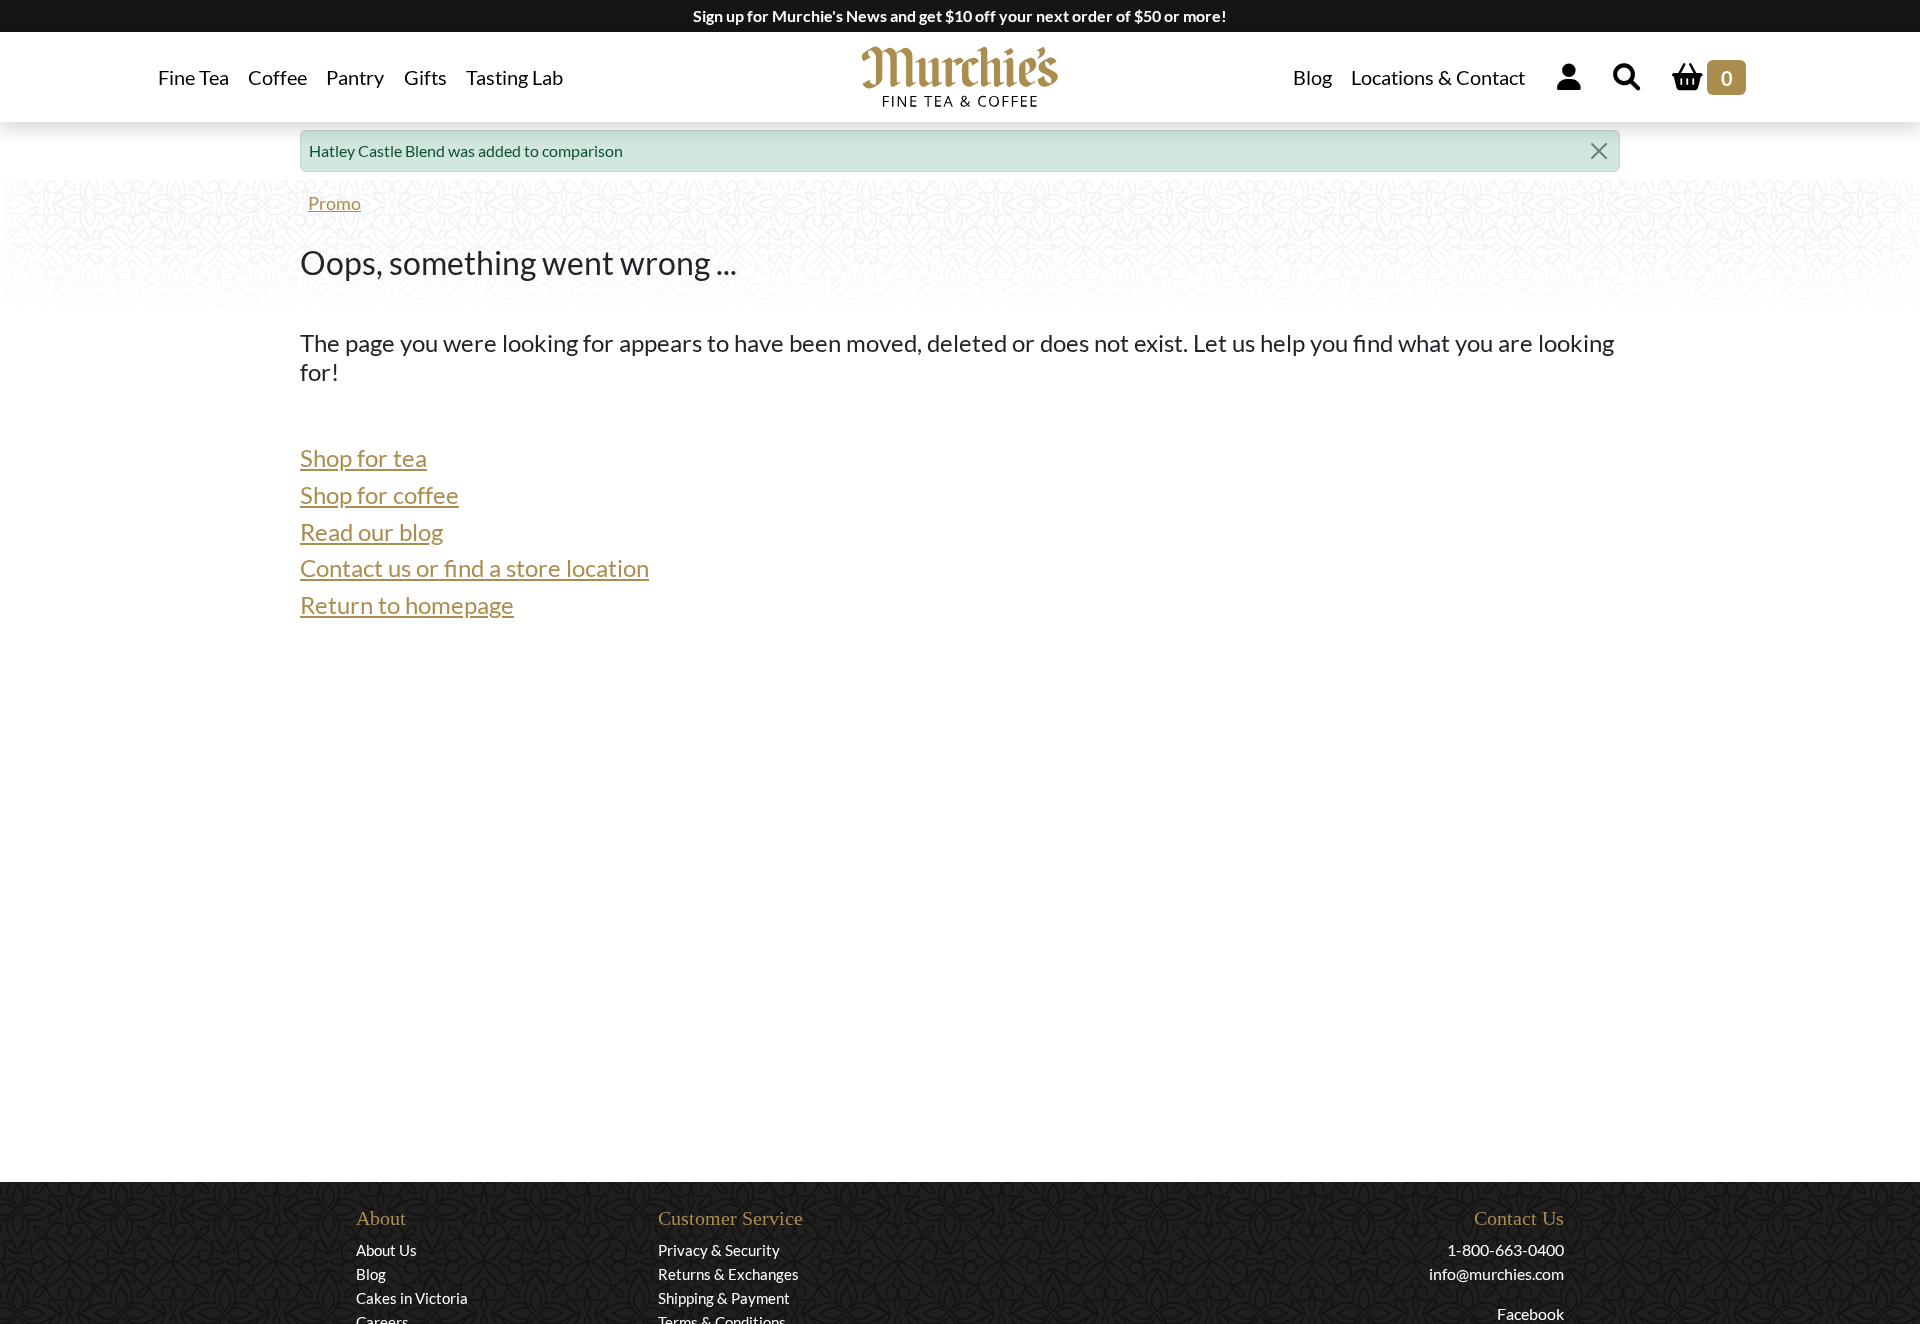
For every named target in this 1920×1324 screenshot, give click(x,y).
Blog (1312, 77)
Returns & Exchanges (728, 1274)
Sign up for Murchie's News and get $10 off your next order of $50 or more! (960, 15)
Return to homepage (407, 604)
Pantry (355, 77)
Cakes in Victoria (412, 1298)
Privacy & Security (719, 1250)
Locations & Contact (1438, 77)
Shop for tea (363, 457)
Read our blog (371, 531)
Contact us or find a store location (474, 567)
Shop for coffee (379, 494)
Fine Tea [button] (193, 77)
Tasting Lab (514, 77)
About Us (386, 1250)
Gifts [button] (425, 77)
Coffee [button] (277, 77)
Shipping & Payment (724, 1298)
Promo (334, 203)
